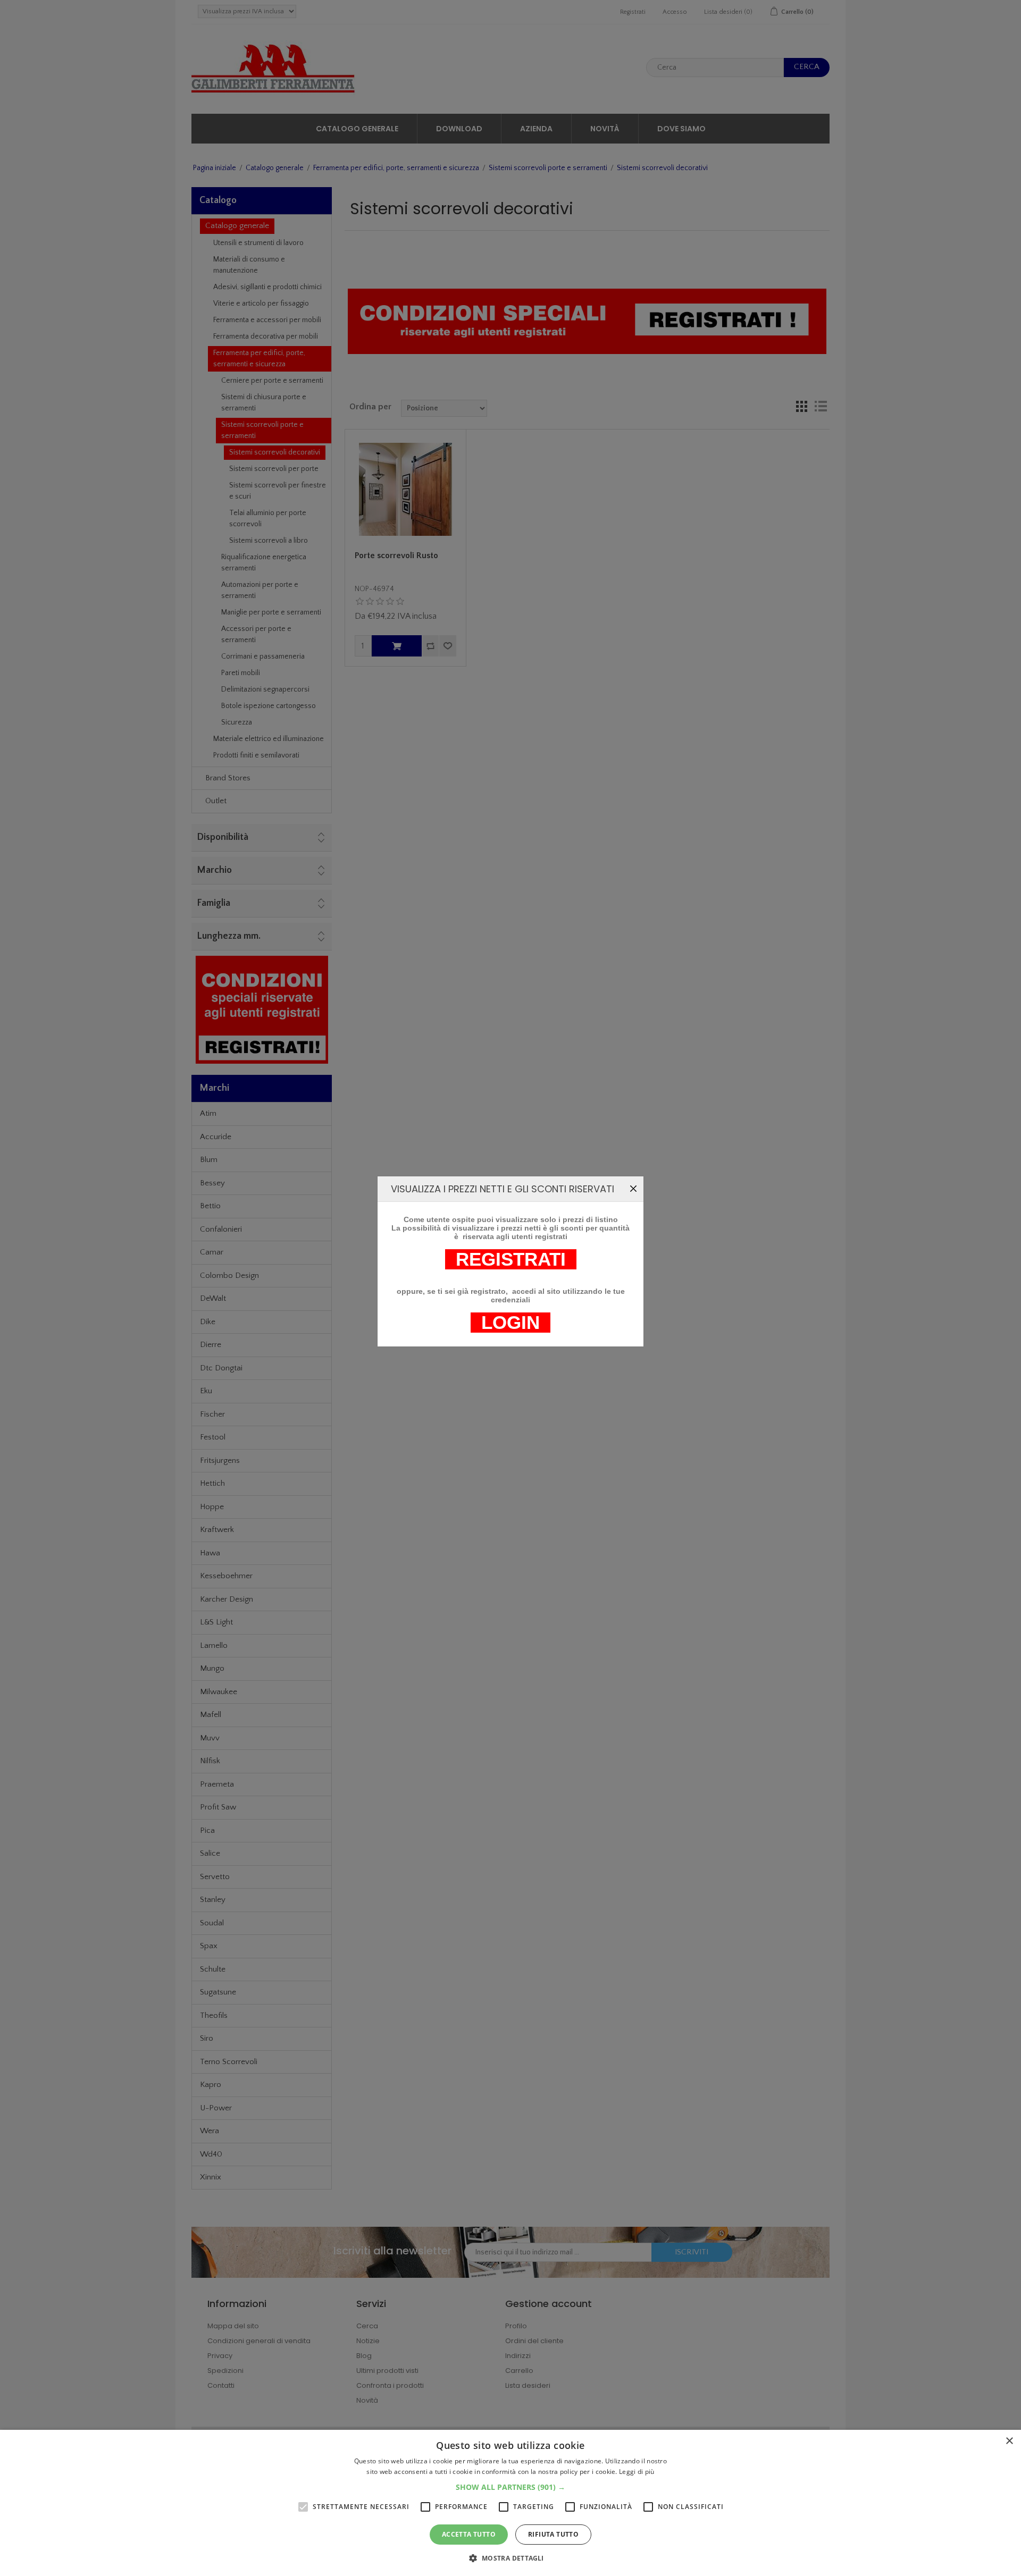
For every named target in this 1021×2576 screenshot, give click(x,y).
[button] (510, 2487)
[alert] (510, 2503)
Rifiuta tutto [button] (553, 2534)
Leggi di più (637, 2472)
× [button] (1009, 2441)
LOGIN (510, 1323)
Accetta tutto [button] (469, 2534)
